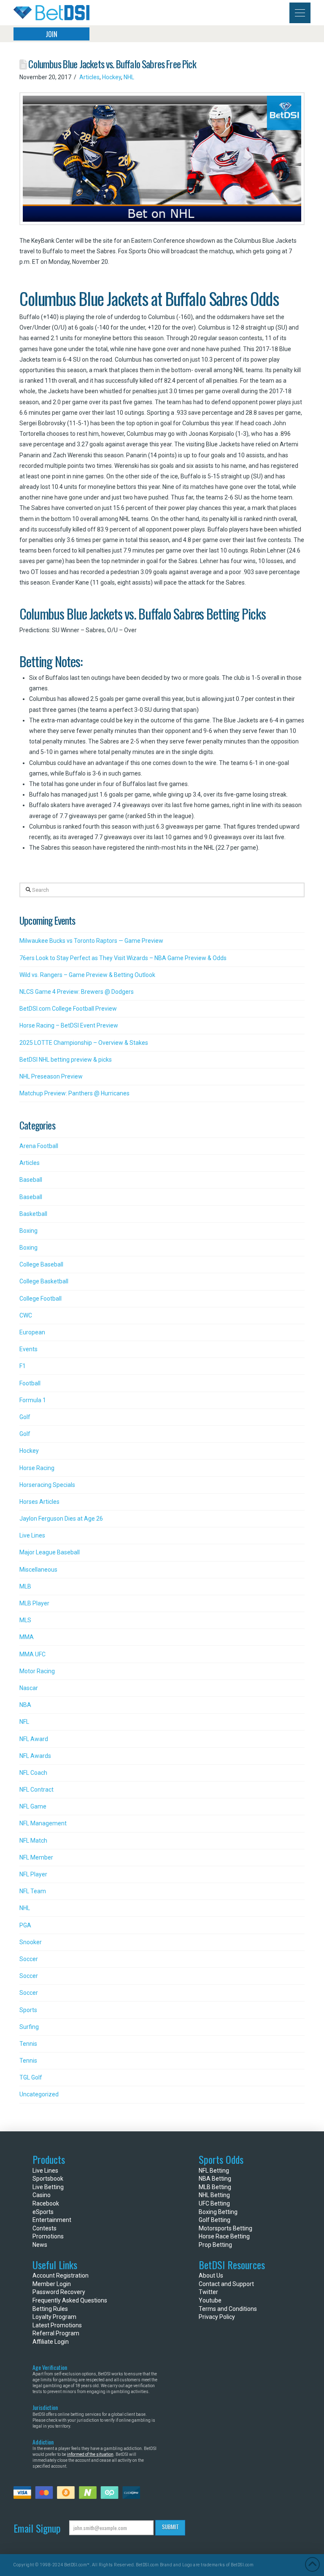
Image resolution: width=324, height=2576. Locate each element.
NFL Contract (36, 1790)
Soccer (29, 1959)
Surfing (29, 2027)
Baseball (31, 1180)
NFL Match (33, 1841)
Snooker (31, 1942)
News (40, 2245)
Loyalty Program (54, 2317)
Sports (28, 2010)
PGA (25, 1925)
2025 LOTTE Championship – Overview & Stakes (84, 1043)
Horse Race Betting (224, 2236)
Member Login (52, 2284)
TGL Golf (31, 2077)
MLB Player (34, 1603)
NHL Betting (214, 2195)
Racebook (46, 2203)
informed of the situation (90, 2454)
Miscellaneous (38, 1570)
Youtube (210, 2300)
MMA (27, 1637)
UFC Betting (214, 2203)
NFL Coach (33, 1773)
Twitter (208, 2292)
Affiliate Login (51, 2342)
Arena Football (39, 1146)
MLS (25, 1620)
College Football (40, 1299)
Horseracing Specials (47, 1485)
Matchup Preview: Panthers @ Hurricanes (74, 1093)
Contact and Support (226, 2284)
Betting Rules (50, 2309)
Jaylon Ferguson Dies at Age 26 (61, 1519)
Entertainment (52, 2220)
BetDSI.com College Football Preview (68, 1009)
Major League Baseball (50, 1552)
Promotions (48, 2236)
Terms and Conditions (228, 2309)
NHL (129, 77)
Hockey (112, 77)
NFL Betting (214, 2171)
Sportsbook (48, 2179)
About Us (211, 2275)
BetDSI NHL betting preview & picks (66, 1060)
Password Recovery (59, 2292)
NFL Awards (35, 1756)
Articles (89, 77)
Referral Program (56, 2333)
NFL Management (43, 1823)
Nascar (29, 1688)
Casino (42, 2195)
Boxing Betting (218, 2212)
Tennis (28, 2044)
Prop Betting (215, 2245)
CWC (26, 1315)
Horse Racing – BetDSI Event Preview (69, 1025)
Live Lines (32, 1535)
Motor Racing (37, 1671)
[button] (300, 13)
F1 (23, 1366)
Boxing (28, 1231)
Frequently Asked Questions (70, 2300)
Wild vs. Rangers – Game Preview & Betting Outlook (87, 975)
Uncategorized (39, 2094)
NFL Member (36, 1857)
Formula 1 (33, 1400)
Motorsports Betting (225, 2228)
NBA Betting (215, 2179)
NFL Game (33, 1806)
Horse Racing (37, 1468)
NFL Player (33, 1874)
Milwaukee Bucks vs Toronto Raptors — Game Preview (91, 941)
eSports (43, 2212)
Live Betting (48, 2187)
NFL (24, 1722)
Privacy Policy (217, 2317)
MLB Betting (215, 2187)
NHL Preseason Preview (51, 1076)
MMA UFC (32, 1654)
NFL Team (33, 1891)
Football (30, 1383)
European (32, 1332)
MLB (25, 1586)
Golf (25, 1417)
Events (28, 1349)
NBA (25, 1705)
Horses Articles (39, 1502)
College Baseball (41, 1264)
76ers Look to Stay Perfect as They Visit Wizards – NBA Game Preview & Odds (123, 958)
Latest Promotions (57, 2325)
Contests (45, 2228)
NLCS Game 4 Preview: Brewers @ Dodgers (77, 992)
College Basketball (44, 1281)
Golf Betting (215, 2220)
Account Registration (61, 2275)
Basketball (33, 1214)
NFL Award (34, 1739)
